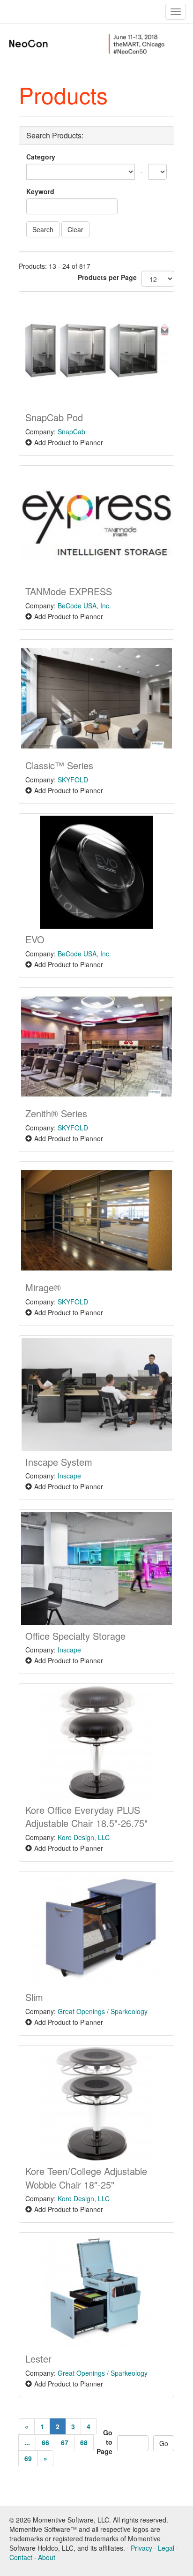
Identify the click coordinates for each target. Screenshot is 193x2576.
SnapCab (71, 432)
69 (28, 2458)
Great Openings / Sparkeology (103, 2011)
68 (84, 2442)
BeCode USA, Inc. (84, 606)
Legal (166, 2548)
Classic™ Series (59, 765)
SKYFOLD (73, 780)
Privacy (141, 2548)
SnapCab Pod (54, 417)
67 (65, 2442)
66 (45, 2442)
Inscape (69, 1476)
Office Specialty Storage (75, 1636)
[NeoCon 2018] (48, 43)
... (27, 2442)
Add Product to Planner (69, 442)
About (47, 2557)
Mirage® (43, 1287)
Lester (38, 2359)
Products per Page (107, 277)
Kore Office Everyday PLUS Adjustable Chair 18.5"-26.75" (86, 1817)
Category (41, 157)
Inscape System (59, 1462)
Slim (34, 1997)
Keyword (40, 191)
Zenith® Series (56, 1113)
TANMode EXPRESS (69, 591)
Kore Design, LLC (84, 1837)
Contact (21, 2557)
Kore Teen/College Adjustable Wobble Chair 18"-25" (86, 2178)
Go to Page (104, 2442)
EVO (35, 939)
